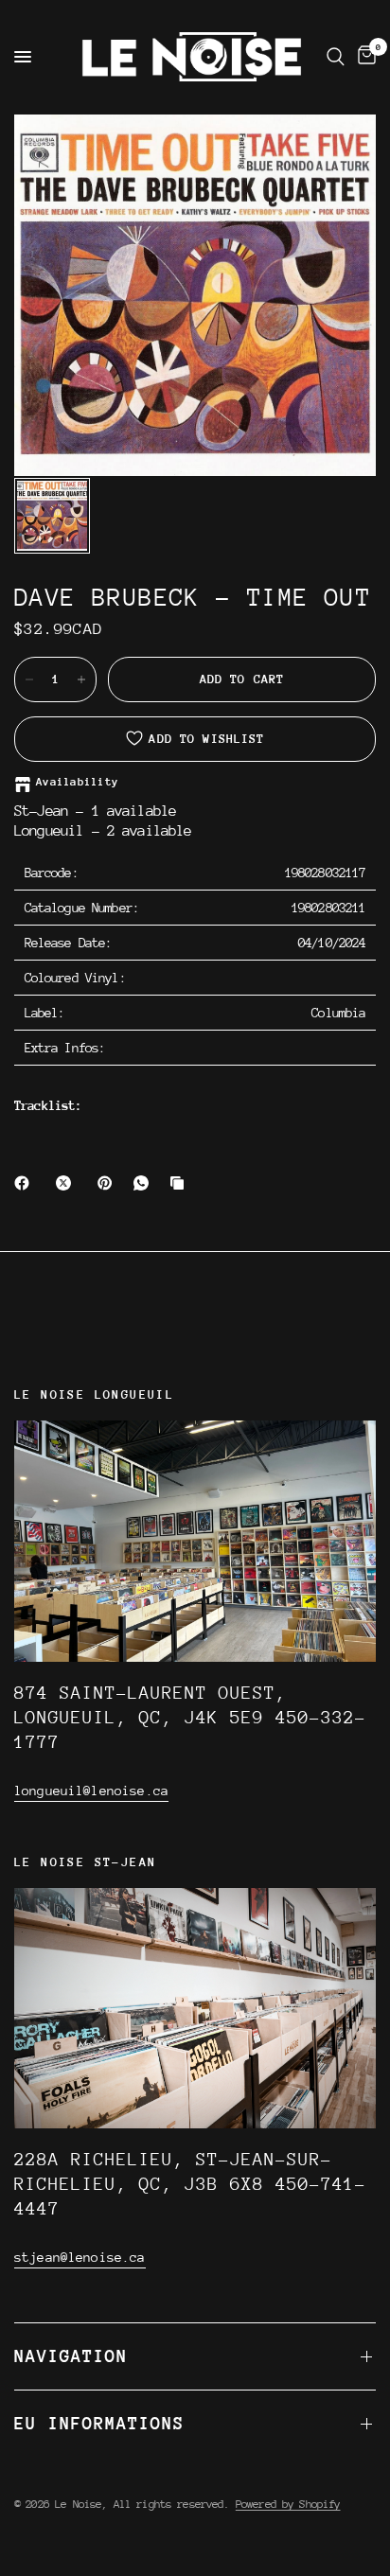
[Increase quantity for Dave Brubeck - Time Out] (81, 679)
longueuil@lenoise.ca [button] (91, 1791)
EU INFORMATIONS (99, 2423)
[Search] (336, 57)
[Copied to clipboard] (181, 1183)
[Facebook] (26, 1183)
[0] (363, 57)
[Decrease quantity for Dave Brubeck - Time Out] (29, 679)
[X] (67, 1183)
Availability (77, 782)
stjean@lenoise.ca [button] (80, 2257)
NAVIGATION (71, 2356)
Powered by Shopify (288, 2504)
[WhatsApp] (145, 1183)
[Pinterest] (109, 1183)
